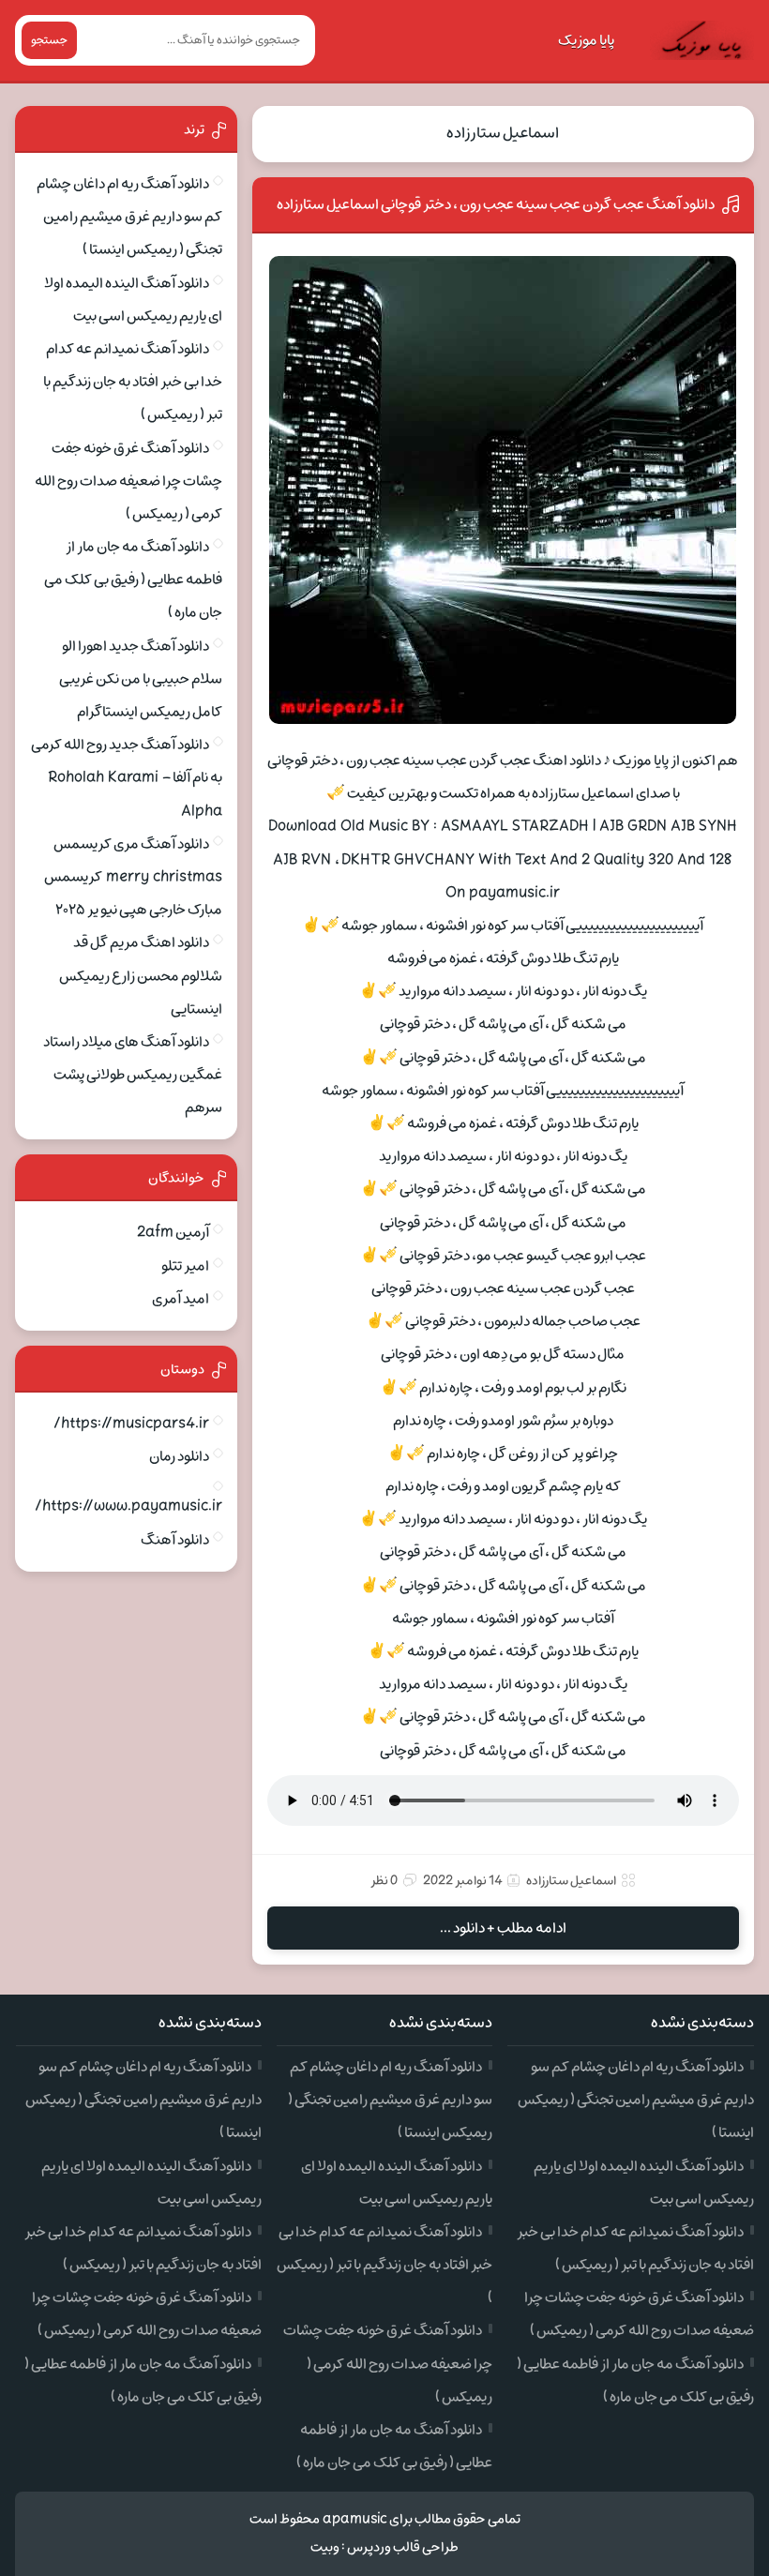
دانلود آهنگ (175, 1540)
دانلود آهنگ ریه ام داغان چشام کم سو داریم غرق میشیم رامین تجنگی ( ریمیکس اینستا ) (129, 217)
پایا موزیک (586, 40)
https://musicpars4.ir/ (131, 1424)
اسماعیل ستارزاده (503, 133)
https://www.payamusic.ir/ (128, 1506)
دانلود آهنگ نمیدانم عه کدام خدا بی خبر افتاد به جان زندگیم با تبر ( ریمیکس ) (133, 382)
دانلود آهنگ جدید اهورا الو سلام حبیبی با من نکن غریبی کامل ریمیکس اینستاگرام (141, 679)
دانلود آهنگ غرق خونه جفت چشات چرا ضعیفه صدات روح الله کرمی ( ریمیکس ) (128, 481)
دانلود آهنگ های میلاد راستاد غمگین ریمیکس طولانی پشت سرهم (133, 1075)
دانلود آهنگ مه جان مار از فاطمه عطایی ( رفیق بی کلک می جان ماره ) (133, 580)
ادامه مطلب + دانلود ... (503, 1928)
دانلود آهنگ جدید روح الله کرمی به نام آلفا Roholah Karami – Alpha (127, 777)
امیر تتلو (185, 1266)
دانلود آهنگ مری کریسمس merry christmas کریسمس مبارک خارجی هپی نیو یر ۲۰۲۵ (133, 877)
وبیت (325, 2547)
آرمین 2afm (173, 1232)
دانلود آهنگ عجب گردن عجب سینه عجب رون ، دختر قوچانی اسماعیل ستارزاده (496, 204)
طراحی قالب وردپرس (403, 2547)
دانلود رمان (179, 1456)
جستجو (49, 40)
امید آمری (181, 1299)
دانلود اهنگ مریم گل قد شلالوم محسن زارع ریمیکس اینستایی (141, 975)
